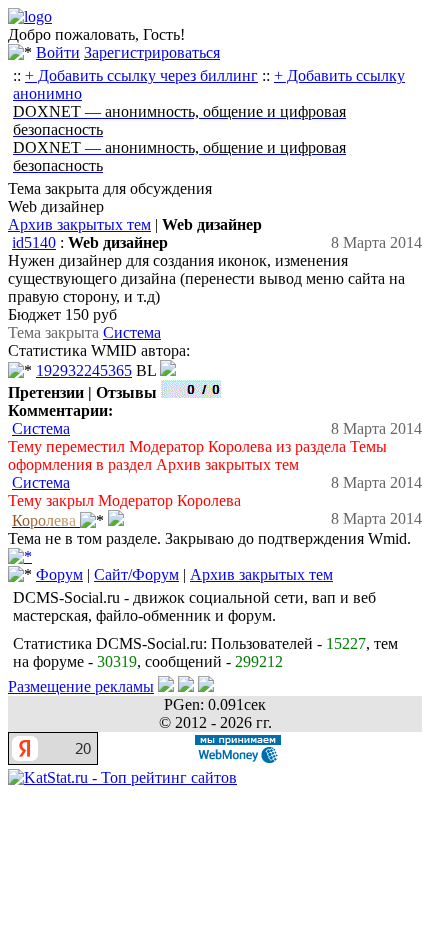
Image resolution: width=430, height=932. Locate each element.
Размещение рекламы (81, 686)
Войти (58, 52)
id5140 (34, 242)
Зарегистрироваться (152, 52)
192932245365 (84, 370)
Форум (59, 574)
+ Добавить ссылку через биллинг (141, 75)
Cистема (132, 332)
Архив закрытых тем (79, 224)
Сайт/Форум (136, 574)
